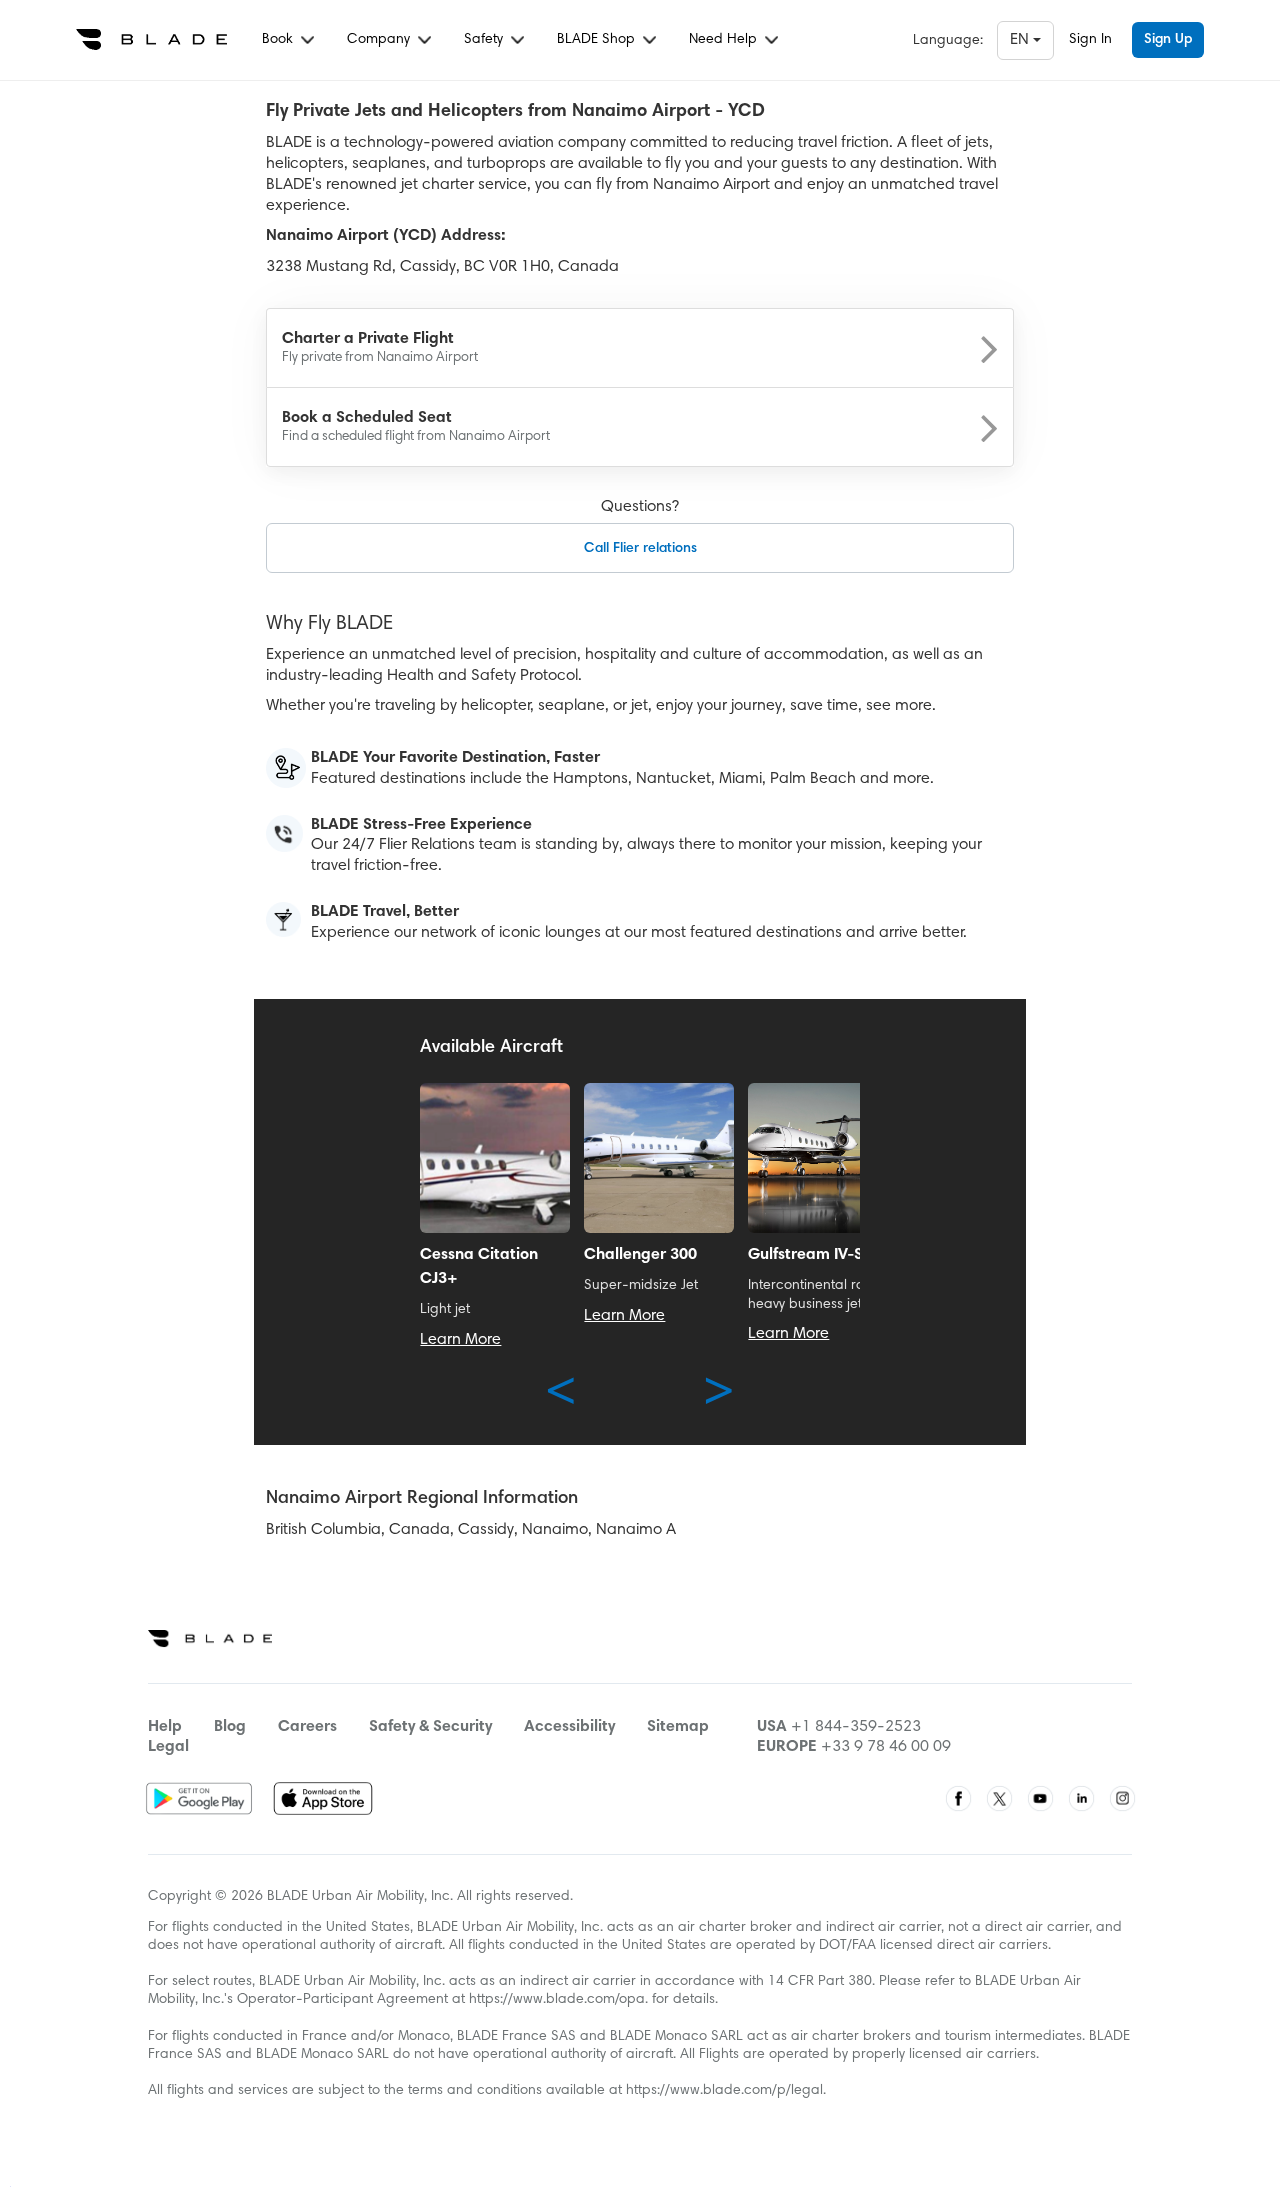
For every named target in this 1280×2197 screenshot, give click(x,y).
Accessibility (569, 1727)
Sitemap (678, 1727)
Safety (485, 40)
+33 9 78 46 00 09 (886, 1747)
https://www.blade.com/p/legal (724, 2091)
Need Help (725, 40)
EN (1021, 40)
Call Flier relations (640, 549)
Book (279, 40)
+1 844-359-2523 (856, 1727)
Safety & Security (430, 1727)
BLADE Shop (598, 40)
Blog (230, 1727)
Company (380, 40)
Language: (948, 41)
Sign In (1090, 40)
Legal (168, 1747)
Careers (307, 1727)
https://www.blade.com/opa (557, 2000)
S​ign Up (1168, 40)
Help (165, 1727)
